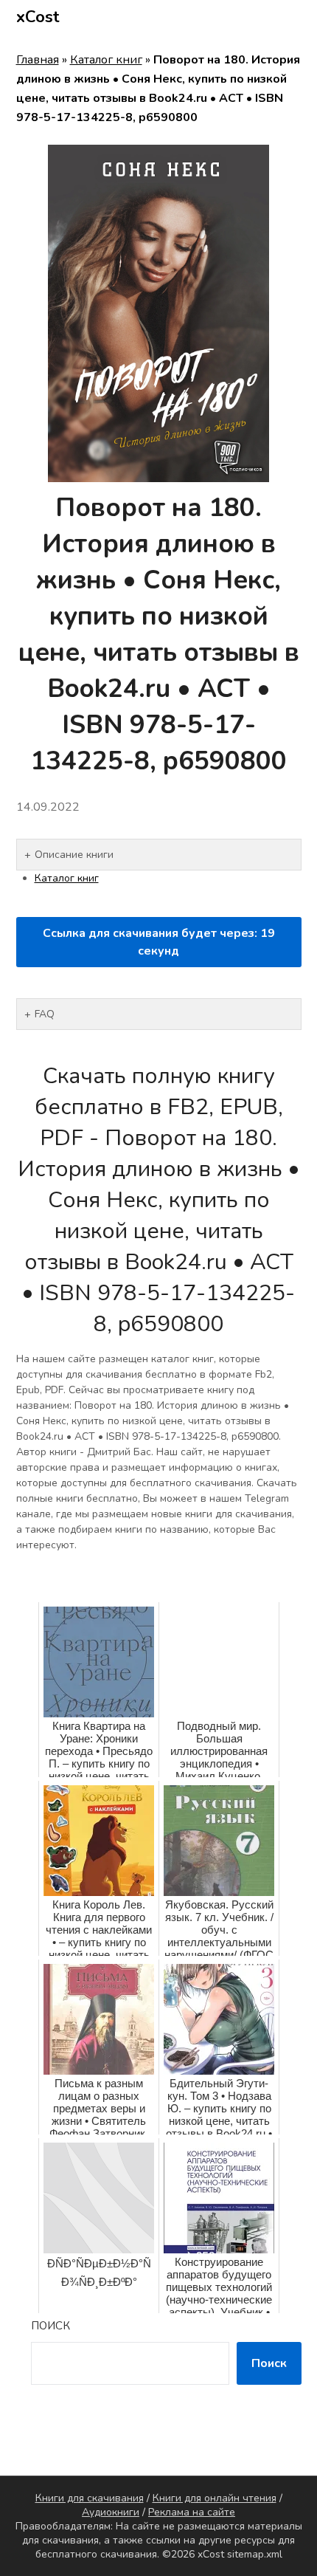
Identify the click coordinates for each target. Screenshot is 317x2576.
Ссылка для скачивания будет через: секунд (159, 942)
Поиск (50, 2326)
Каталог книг (106, 60)
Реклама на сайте (192, 2512)
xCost (38, 17)
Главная (38, 60)
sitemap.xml (255, 2554)
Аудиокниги (111, 2512)
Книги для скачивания (90, 2498)
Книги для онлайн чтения (215, 2498)
